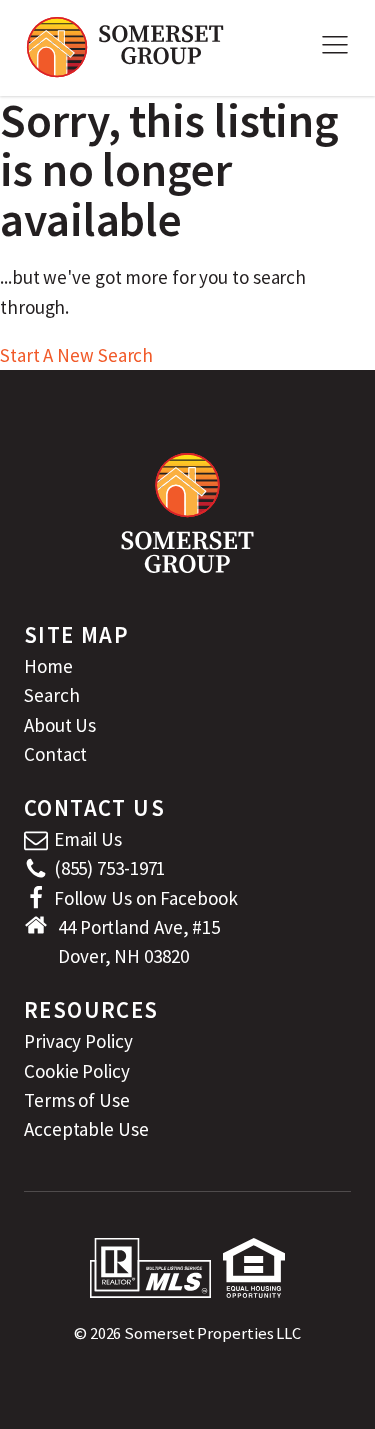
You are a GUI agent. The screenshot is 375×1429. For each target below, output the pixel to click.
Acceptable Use (86, 1129)
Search (51, 695)
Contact (55, 754)
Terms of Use (77, 1100)
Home (48, 666)
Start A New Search (76, 355)
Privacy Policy (78, 1041)
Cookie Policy (77, 1071)
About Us (60, 725)
